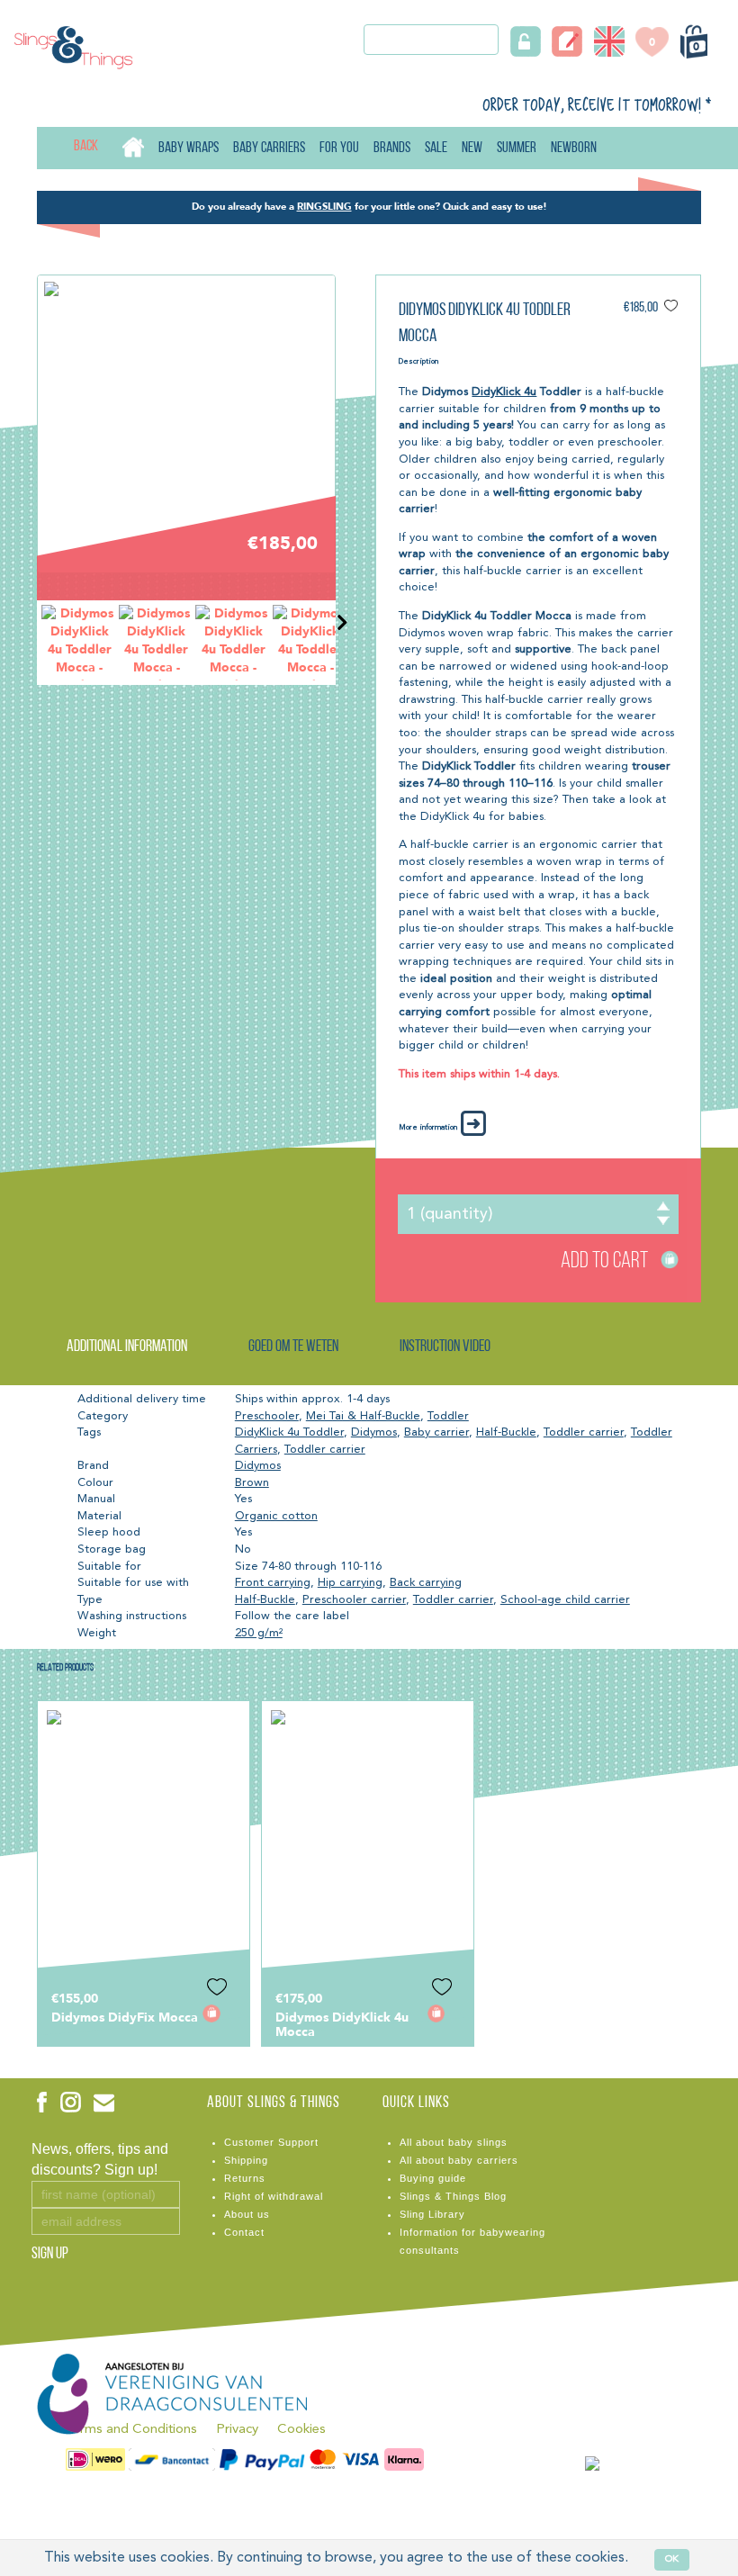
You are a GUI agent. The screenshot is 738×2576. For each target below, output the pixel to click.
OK (672, 2559)
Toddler (448, 1416)
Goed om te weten (293, 1347)
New (472, 148)
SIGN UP (50, 2255)
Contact (244, 2232)
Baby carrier (436, 1432)
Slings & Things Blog (453, 2196)
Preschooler (267, 1416)
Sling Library (432, 2214)
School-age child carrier (565, 1600)
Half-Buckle (506, 1432)
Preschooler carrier (354, 1600)
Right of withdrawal (274, 2196)
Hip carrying (350, 1583)
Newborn (574, 148)
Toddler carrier (584, 1432)
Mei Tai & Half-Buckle (363, 1416)
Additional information (127, 1347)
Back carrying (426, 1583)
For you (339, 148)
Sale (436, 148)
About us (247, 2214)
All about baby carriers (459, 2160)
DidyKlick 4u (504, 392)
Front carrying (273, 1583)
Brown (252, 1483)
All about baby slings (454, 2142)
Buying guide (433, 2178)
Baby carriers (269, 148)
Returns (245, 2178)
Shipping (246, 2160)
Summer (517, 148)
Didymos (374, 1432)
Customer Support (271, 2142)
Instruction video (445, 1347)
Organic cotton (276, 1516)
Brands (392, 148)
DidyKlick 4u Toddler (289, 1432)
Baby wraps (189, 148)
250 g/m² (259, 1633)
